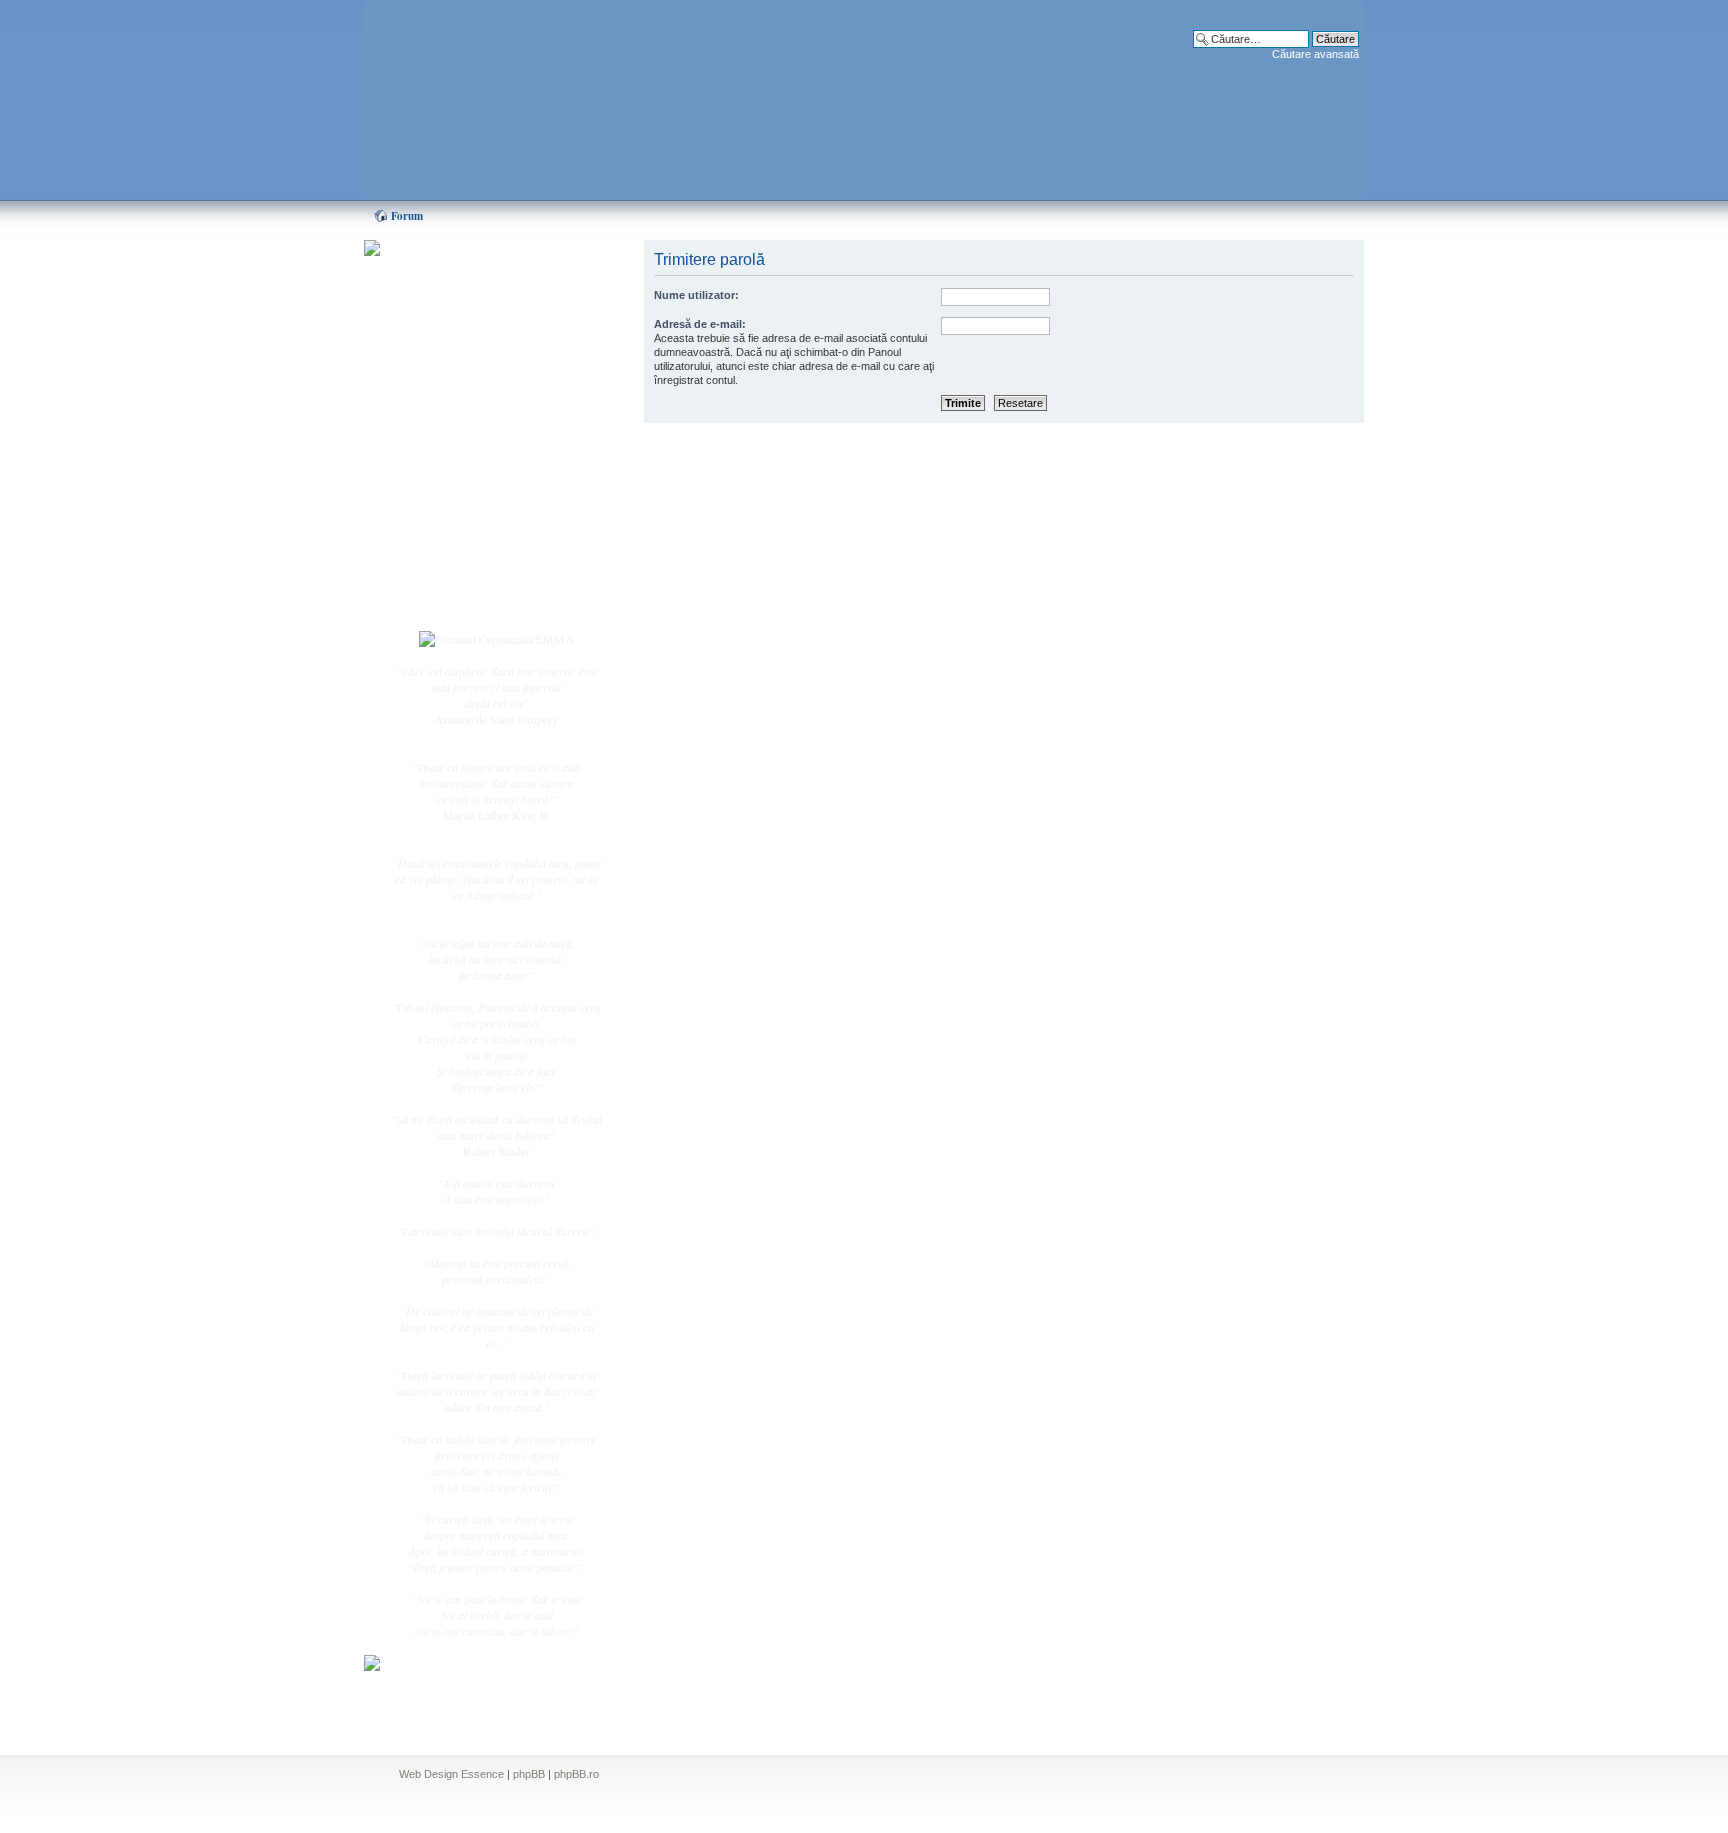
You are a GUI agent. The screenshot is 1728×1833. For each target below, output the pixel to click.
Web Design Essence (451, 1774)
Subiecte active (466, 452)
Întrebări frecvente (474, 496)
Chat (442, 393)
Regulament (459, 518)
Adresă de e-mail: (700, 324)
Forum (407, 216)
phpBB (529, 1774)
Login (445, 599)
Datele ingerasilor (472, 474)
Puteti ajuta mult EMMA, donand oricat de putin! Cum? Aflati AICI (486, 283)
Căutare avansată (1315, 54)
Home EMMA (466, 349)
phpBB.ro (576, 1774)
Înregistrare (458, 577)
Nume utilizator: (696, 295)
